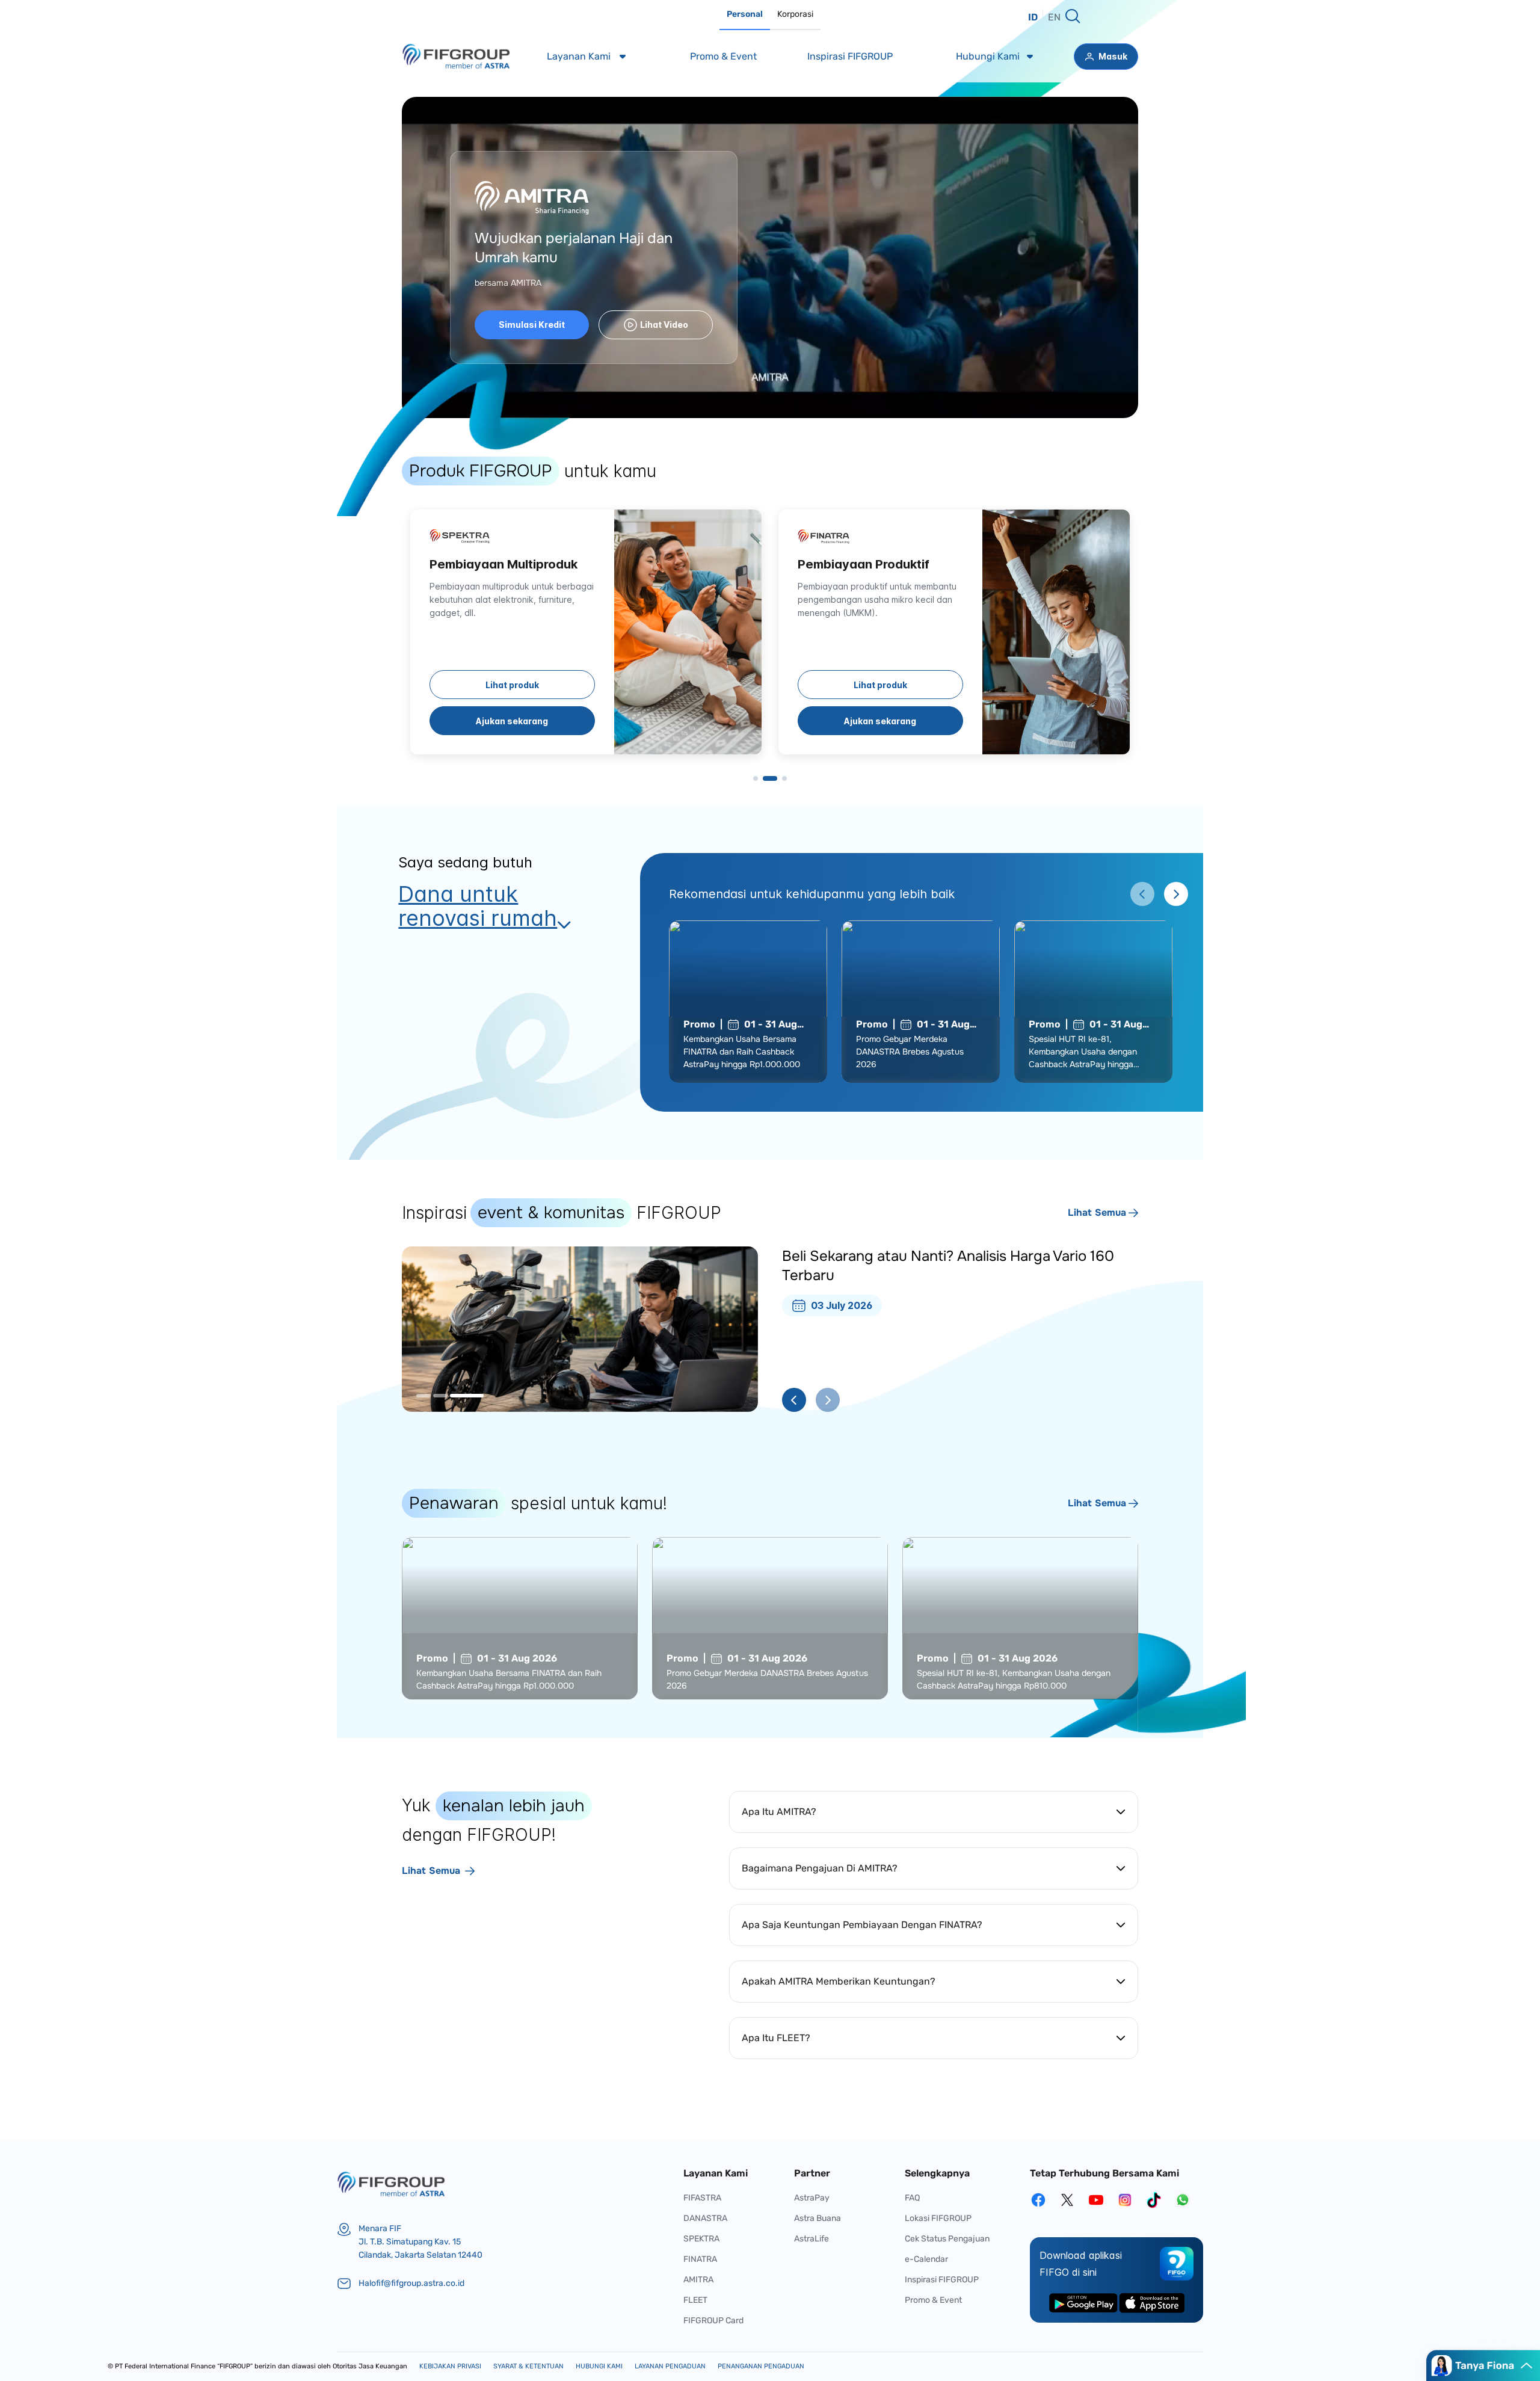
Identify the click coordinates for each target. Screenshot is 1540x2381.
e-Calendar (926, 2259)
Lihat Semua (1097, 1212)
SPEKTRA (701, 2239)
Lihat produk (512, 685)
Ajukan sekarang (512, 721)
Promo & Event (933, 2300)
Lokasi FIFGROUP (938, 2218)
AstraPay (812, 2198)
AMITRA (698, 2280)
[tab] (745, 15)
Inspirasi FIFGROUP (942, 2280)
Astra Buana (818, 2218)
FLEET (695, 2300)
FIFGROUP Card (713, 2321)
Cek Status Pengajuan (947, 2239)
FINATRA (700, 2259)
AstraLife (812, 2239)
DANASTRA (705, 2218)
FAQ (912, 2198)
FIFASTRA (702, 2198)
